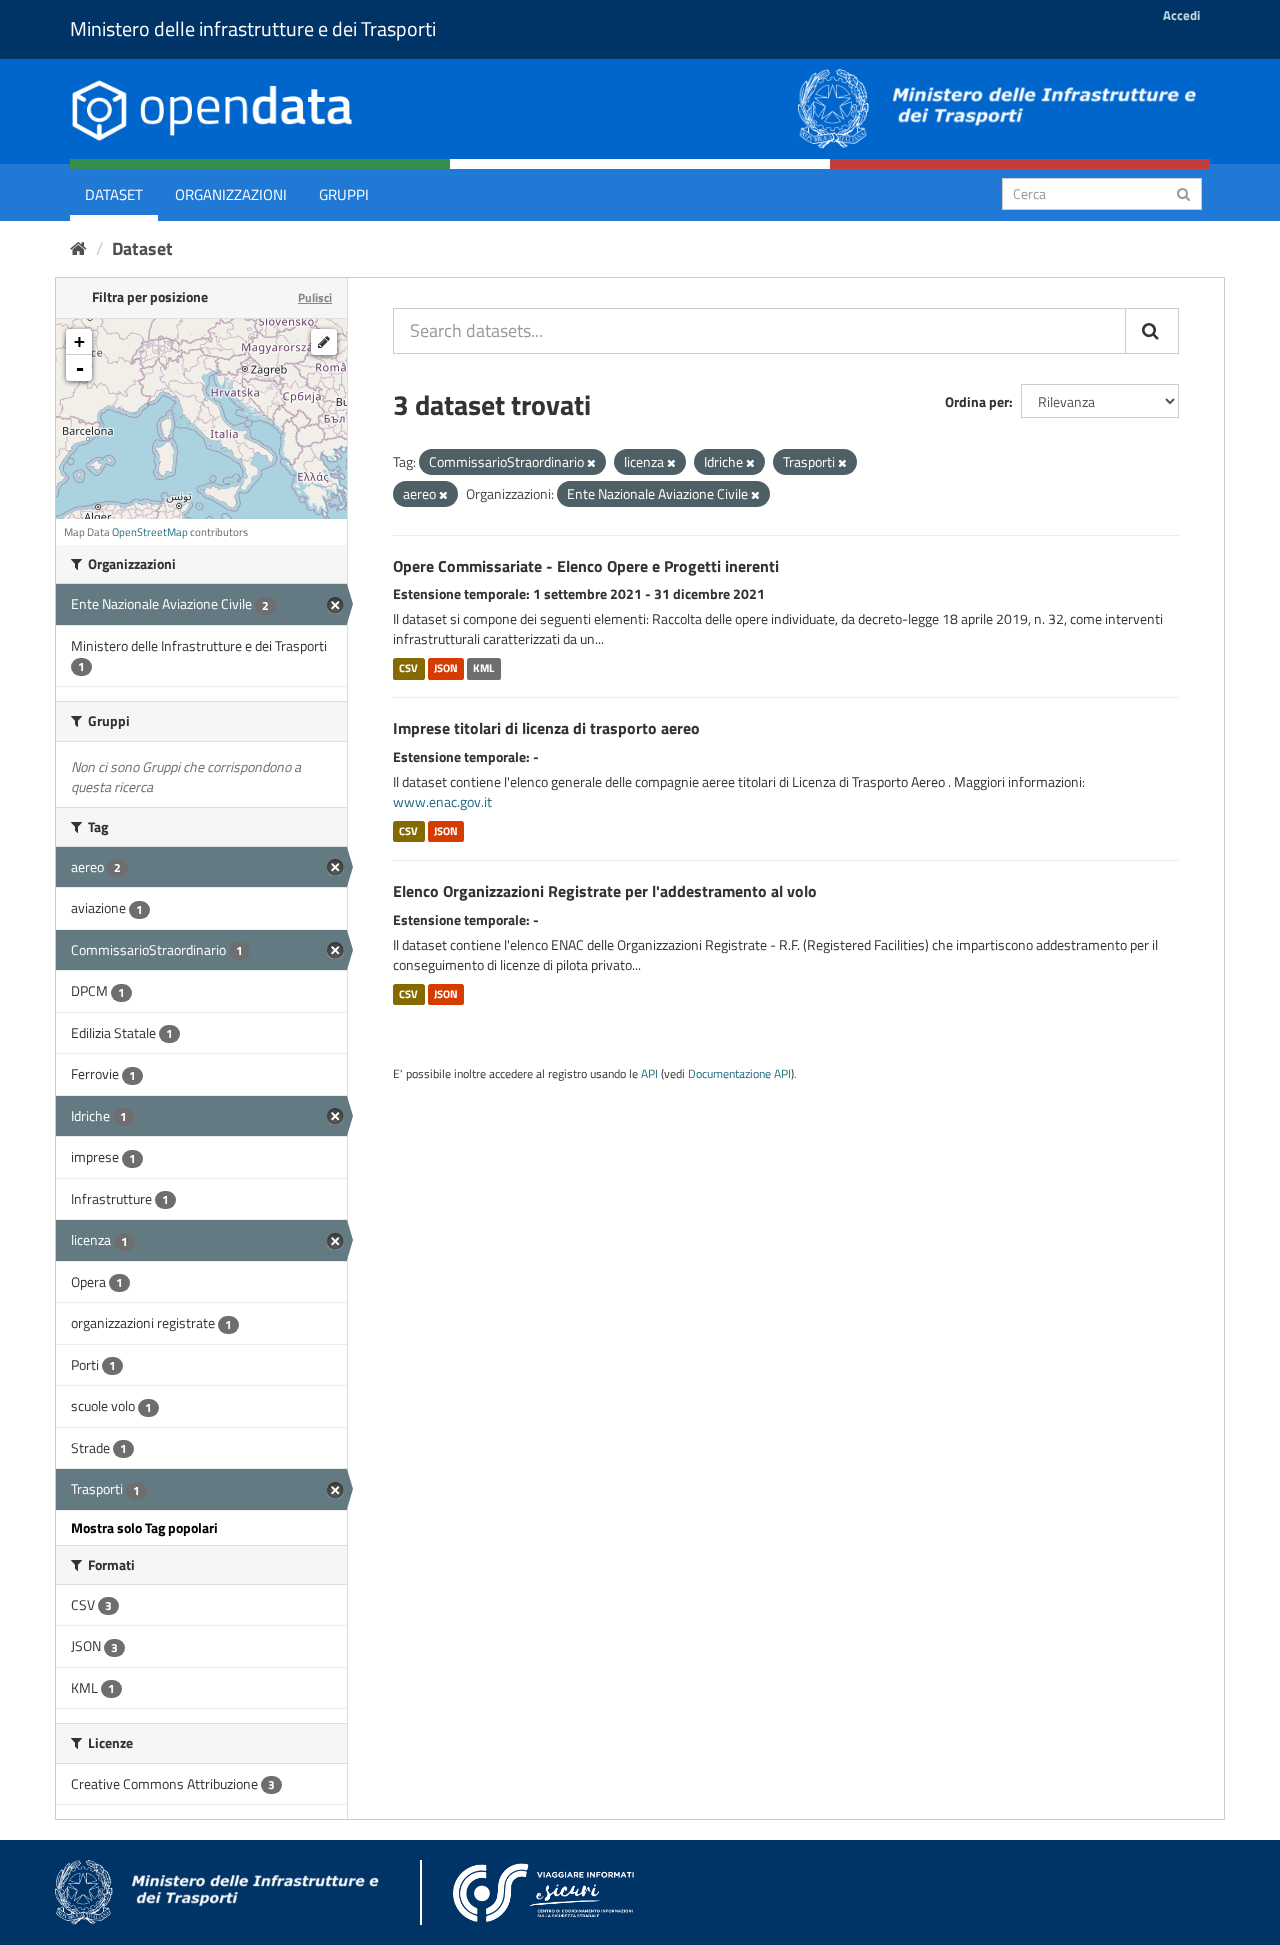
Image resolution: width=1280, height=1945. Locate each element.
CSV (408, 668)
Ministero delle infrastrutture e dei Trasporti (253, 28)
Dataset (114, 194)
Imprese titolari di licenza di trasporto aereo (546, 728)
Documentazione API (739, 1074)
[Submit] (1183, 192)
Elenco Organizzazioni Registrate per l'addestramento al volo (605, 891)
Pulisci (315, 297)
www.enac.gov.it (442, 801)
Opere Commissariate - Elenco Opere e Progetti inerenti (586, 566)
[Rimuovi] (591, 463)
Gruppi (344, 194)
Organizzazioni (231, 194)
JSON (446, 668)
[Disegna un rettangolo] (324, 342)
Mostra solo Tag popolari (144, 1527)
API (649, 1074)
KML (483, 668)
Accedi (1181, 15)
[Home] (78, 248)
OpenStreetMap (150, 532)
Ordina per (977, 401)
